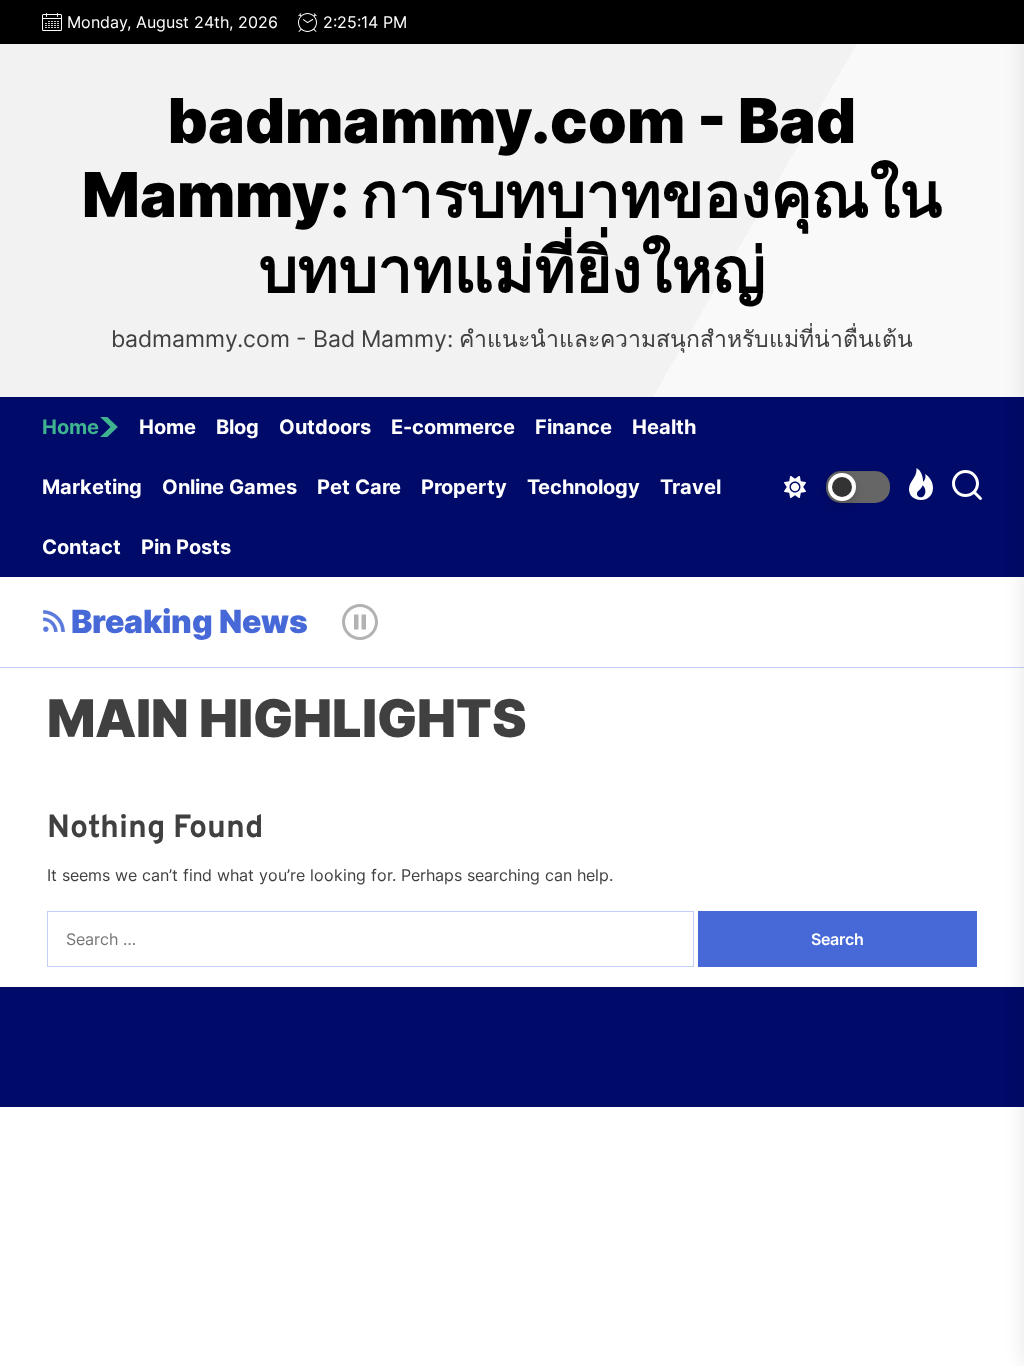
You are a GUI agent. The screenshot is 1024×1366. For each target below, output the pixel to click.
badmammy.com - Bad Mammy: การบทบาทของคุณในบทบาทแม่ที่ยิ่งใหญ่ (512, 195)
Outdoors (325, 427)
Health (664, 427)
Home (70, 427)
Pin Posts (186, 547)
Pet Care (359, 487)
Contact (81, 547)
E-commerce (453, 427)
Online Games (229, 487)
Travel (690, 487)
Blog (237, 427)
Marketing (92, 487)
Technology (583, 487)
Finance (573, 427)
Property (464, 487)
